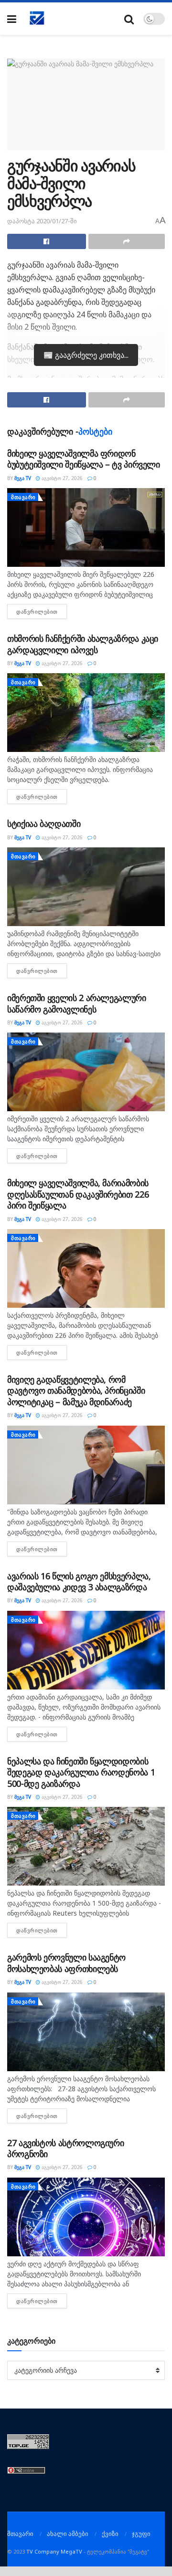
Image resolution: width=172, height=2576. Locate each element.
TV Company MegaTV (54, 2551)
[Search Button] (129, 19)
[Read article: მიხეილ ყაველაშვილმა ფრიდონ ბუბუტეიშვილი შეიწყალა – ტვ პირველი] (86, 527)
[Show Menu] (12, 19)
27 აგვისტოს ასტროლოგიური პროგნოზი (65, 2148)
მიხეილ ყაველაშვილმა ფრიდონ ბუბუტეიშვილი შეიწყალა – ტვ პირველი (84, 459)
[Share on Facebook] (47, 241)
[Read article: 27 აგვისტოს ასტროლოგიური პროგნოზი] (86, 2217)
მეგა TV (23, 478)
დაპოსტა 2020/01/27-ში (42, 221)
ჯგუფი (141, 2534)
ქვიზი (110, 2534)
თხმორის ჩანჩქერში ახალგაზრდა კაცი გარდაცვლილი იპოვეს (83, 644)
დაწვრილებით (42, 611)
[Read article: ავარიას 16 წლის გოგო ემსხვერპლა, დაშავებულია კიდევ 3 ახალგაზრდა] (86, 1650)
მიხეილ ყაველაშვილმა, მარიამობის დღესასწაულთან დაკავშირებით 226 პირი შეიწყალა (78, 1194)
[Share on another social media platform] (127, 241)
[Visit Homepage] (37, 19)
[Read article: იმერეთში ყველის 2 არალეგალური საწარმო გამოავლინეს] (86, 1072)
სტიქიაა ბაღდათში (44, 824)
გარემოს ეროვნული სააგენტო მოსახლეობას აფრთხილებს (66, 1963)
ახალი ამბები (68, 2534)
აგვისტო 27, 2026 (61, 478)
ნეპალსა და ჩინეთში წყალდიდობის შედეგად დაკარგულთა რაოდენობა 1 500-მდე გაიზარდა (81, 1772)
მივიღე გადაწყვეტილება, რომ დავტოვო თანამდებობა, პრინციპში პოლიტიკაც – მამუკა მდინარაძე (76, 1391)
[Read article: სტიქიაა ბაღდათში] (86, 887)
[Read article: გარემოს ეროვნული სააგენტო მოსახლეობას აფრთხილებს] (86, 2032)
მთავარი (23, 497)
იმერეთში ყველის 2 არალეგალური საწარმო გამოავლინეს (77, 1003)
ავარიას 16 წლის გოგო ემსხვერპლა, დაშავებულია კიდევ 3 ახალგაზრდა (79, 1581)
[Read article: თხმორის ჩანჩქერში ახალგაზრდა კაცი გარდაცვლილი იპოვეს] (86, 713)
